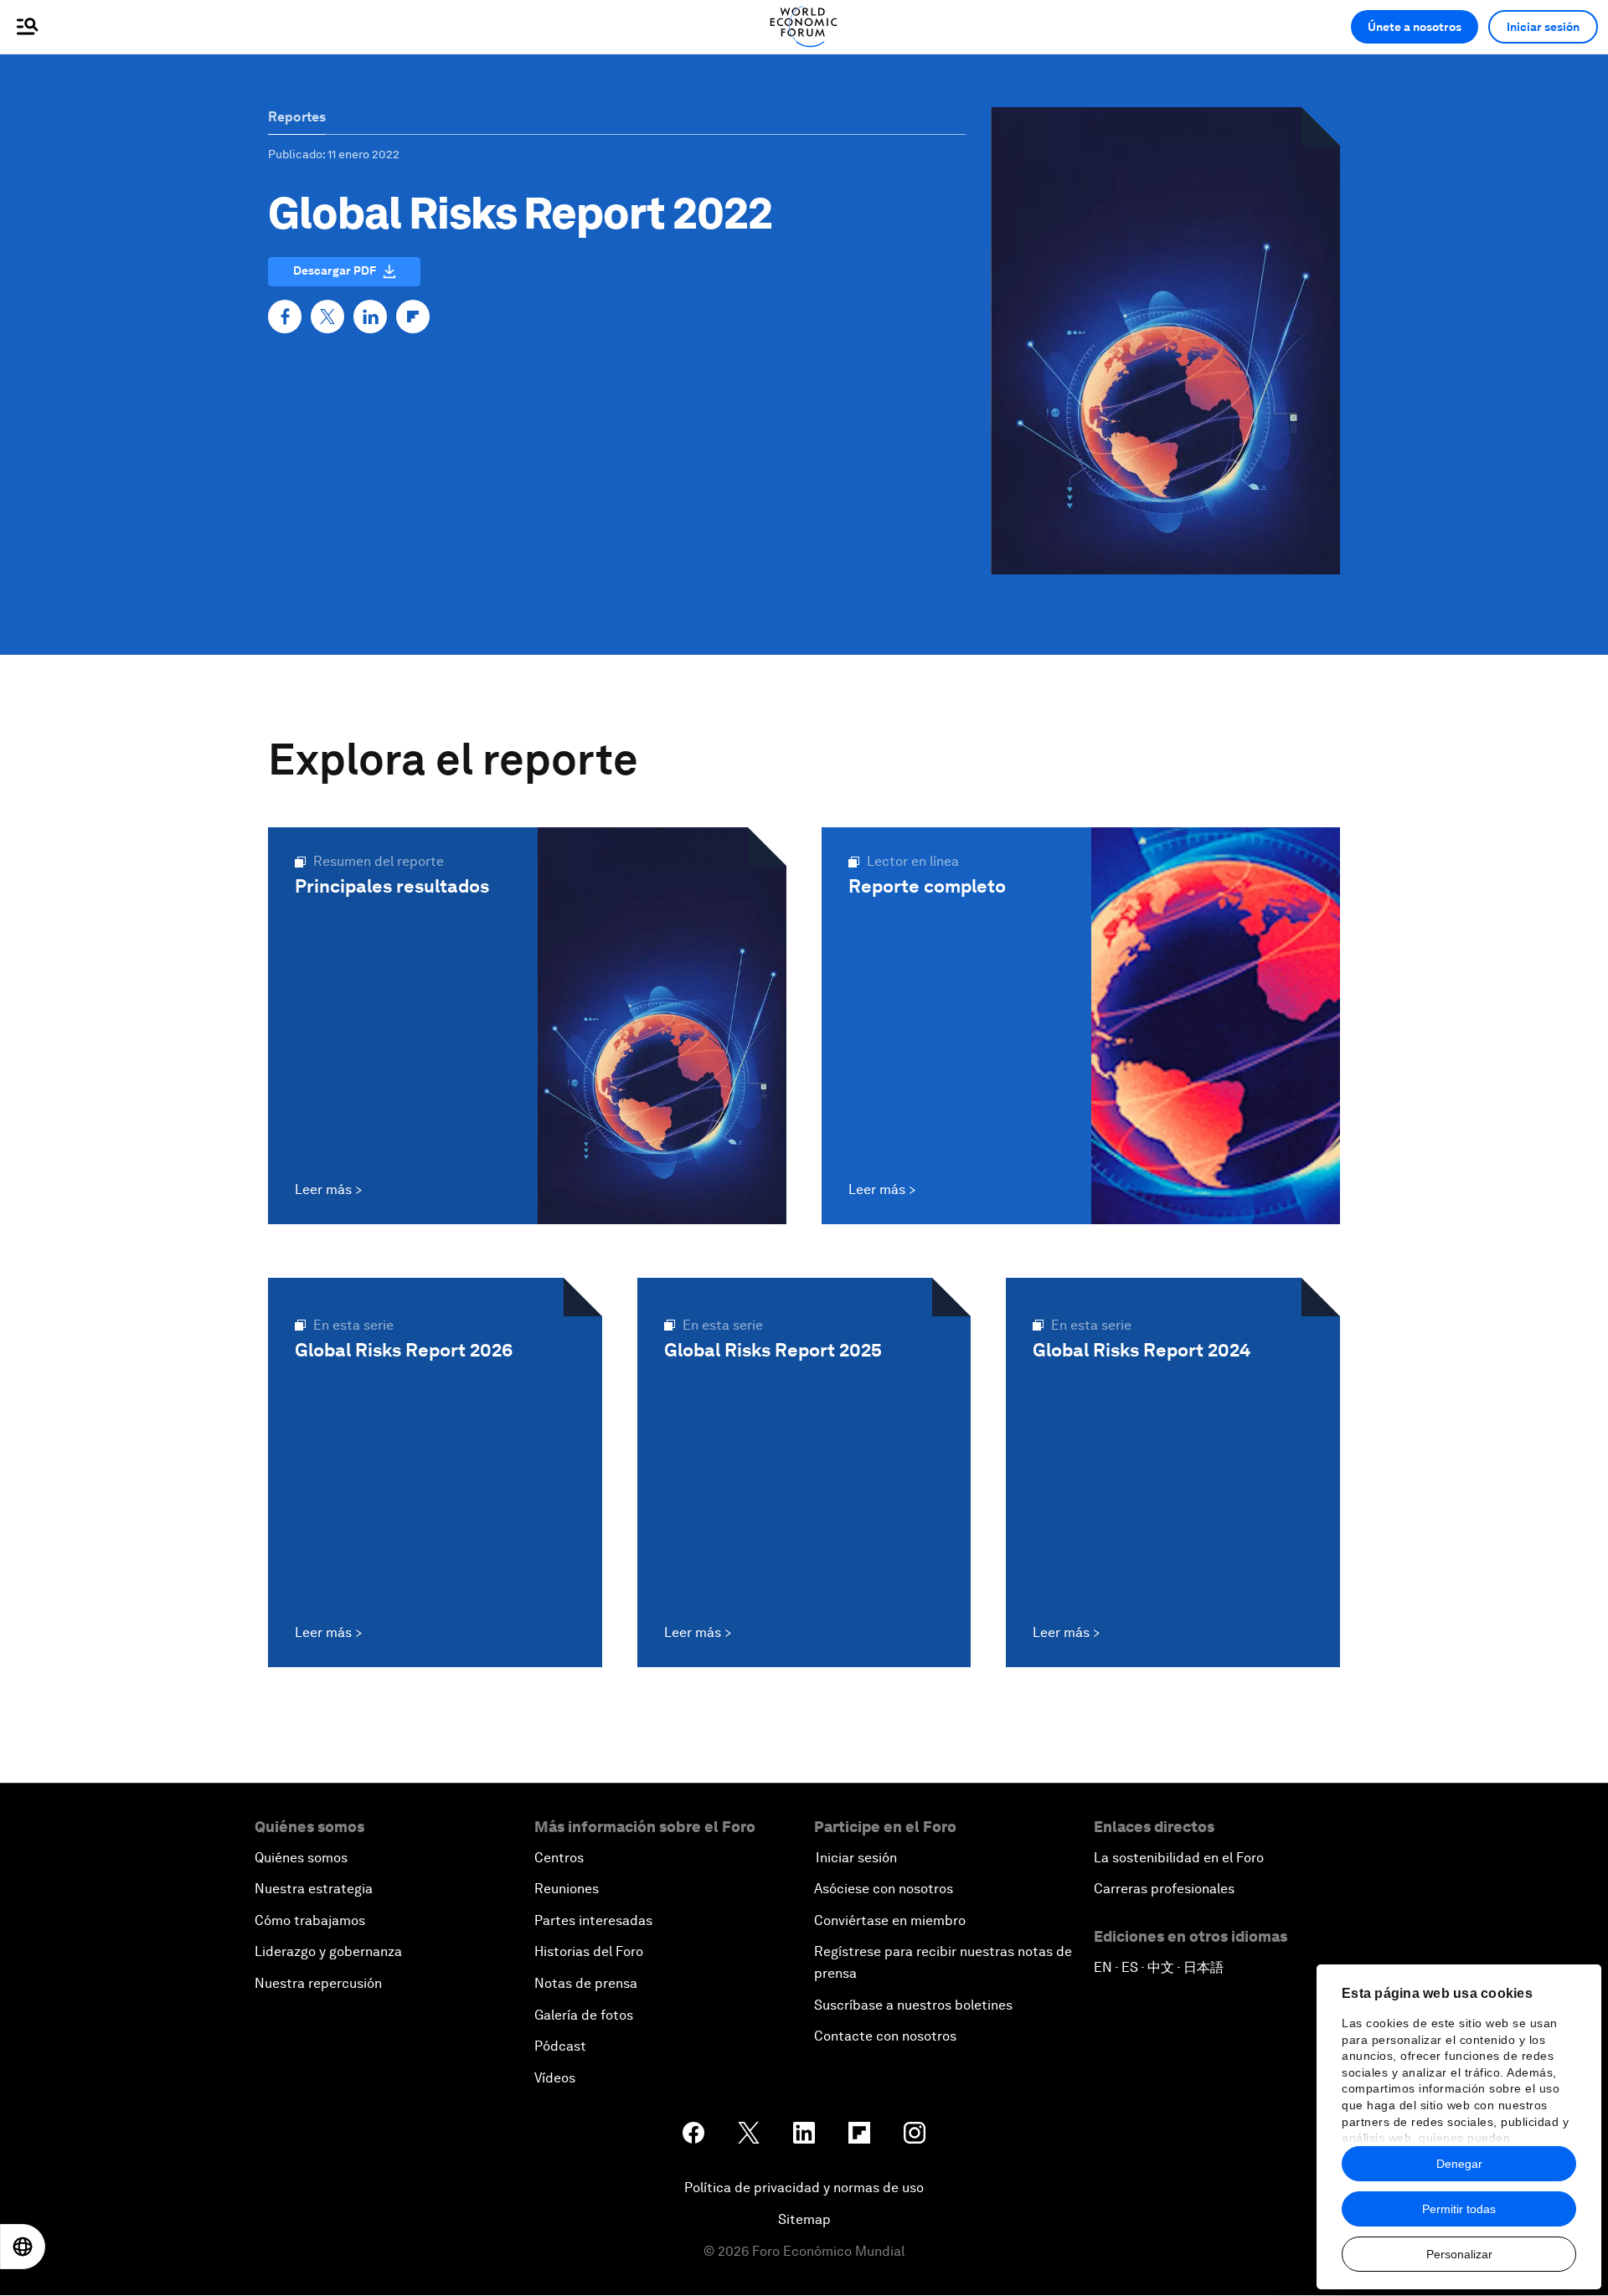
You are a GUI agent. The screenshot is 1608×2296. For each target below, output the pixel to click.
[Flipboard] (413, 317)
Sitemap (804, 2219)
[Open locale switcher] (23, 2247)
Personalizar (1459, 2254)
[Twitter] (327, 317)
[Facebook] (285, 317)
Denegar (1459, 2164)
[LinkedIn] (370, 317)
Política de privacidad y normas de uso (804, 2188)
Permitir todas (1459, 2209)
